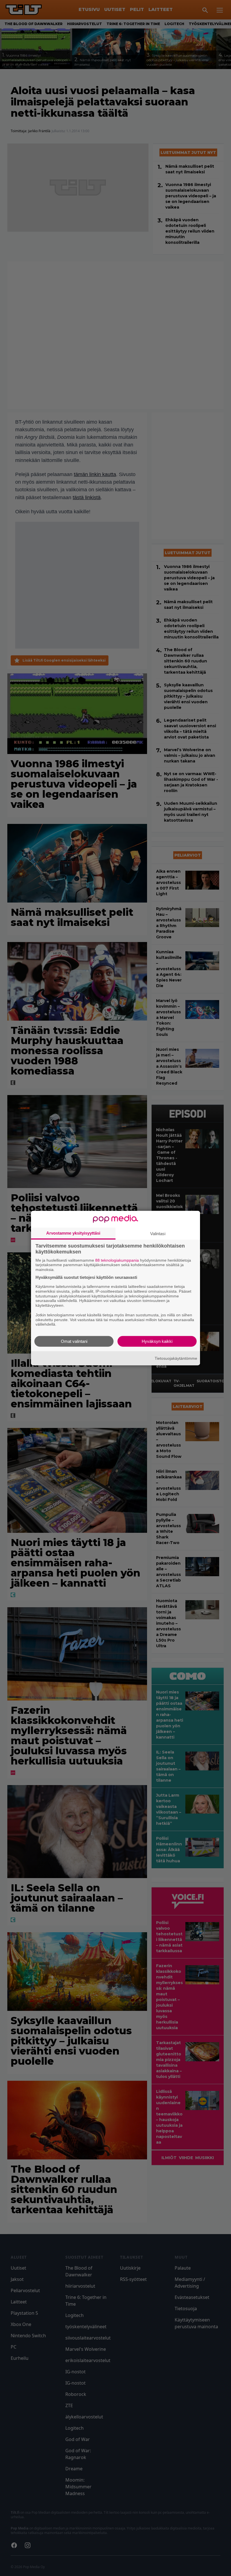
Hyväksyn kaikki (157, 1341)
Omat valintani (74, 1341)
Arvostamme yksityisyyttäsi (73, 1233)
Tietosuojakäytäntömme (176, 1358)
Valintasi (158, 1233)
